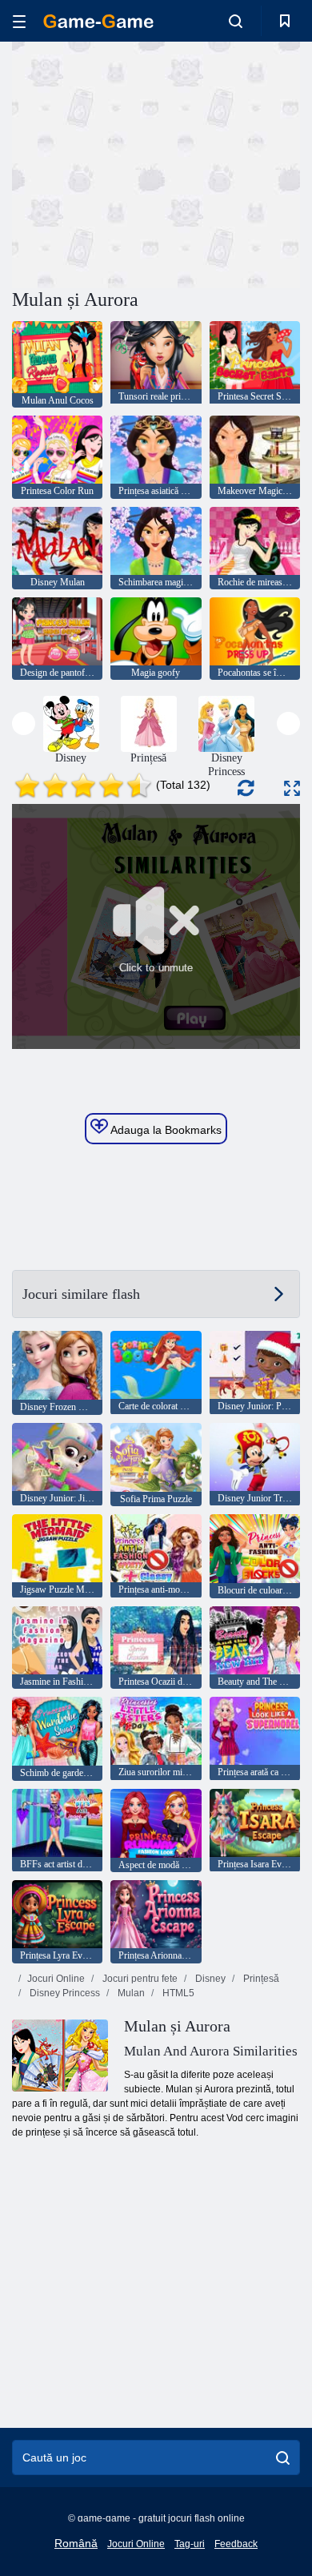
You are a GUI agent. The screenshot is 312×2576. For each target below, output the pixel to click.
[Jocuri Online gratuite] (98, 21)
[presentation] (24, 723)
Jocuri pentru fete (139, 1979)
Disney (209, 1979)
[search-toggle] (236, 21)
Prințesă (260, 1979)
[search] (283, 2457)
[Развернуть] (292, 788)
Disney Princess (64, 1993)
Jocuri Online (56, 1979)
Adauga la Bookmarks (165, 1130)
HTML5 (177, 1993)
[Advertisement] (147, 163)
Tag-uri (190, 2544)
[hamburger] (19, 21)
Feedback (236, 2544)
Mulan (130, 1993)
